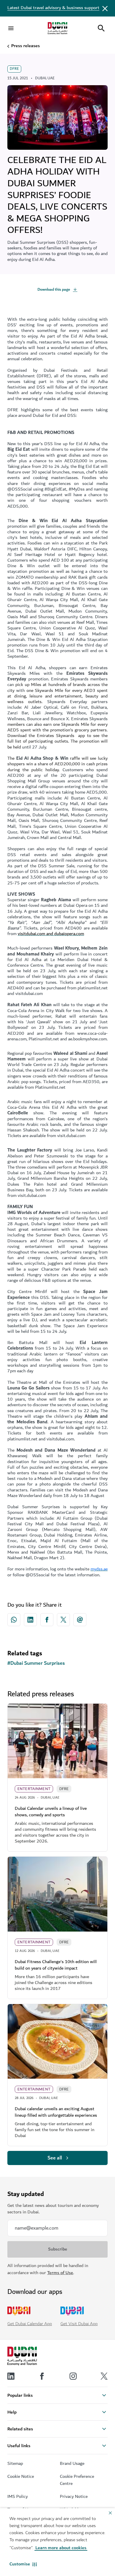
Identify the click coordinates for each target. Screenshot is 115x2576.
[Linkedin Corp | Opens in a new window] (30, 1620)
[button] (23, 2564)
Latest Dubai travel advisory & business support (53, 8)
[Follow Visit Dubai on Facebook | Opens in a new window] (42, 2376)
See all (55, 2158)
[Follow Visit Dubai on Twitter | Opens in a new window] (104, 2376)
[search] (101, 28)
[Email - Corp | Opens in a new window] (80, 1620)
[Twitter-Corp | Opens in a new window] (63, 1620)
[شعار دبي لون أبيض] (22, 2356)
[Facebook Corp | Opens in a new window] (47, 1620)
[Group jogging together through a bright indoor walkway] (57, 1741)
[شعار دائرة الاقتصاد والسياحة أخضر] (57, 28)
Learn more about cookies (61, 2548)
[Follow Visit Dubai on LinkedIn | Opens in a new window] (11, 2376)
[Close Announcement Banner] (105, 8)
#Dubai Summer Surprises (36, 1663)
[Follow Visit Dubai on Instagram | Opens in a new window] (73, 2376)
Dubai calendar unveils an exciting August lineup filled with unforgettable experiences (56, 2112)
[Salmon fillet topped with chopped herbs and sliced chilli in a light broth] (57, 2042)
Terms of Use (60, 2273)
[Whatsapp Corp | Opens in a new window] (14, 1620)
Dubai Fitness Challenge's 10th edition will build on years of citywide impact (56, 1965)
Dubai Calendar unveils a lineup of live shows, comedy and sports (51, 1812)
